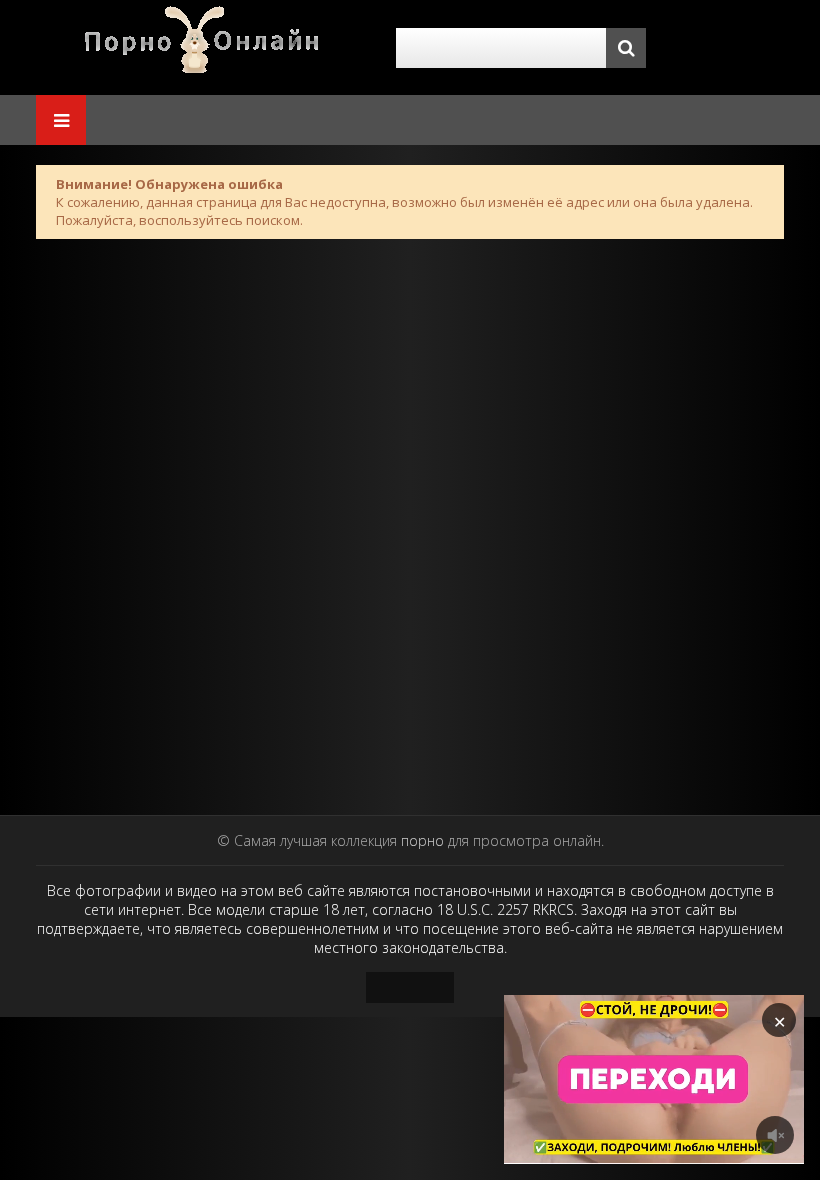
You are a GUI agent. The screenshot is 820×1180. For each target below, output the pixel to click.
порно (422, 840)
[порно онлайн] (206, 47)
